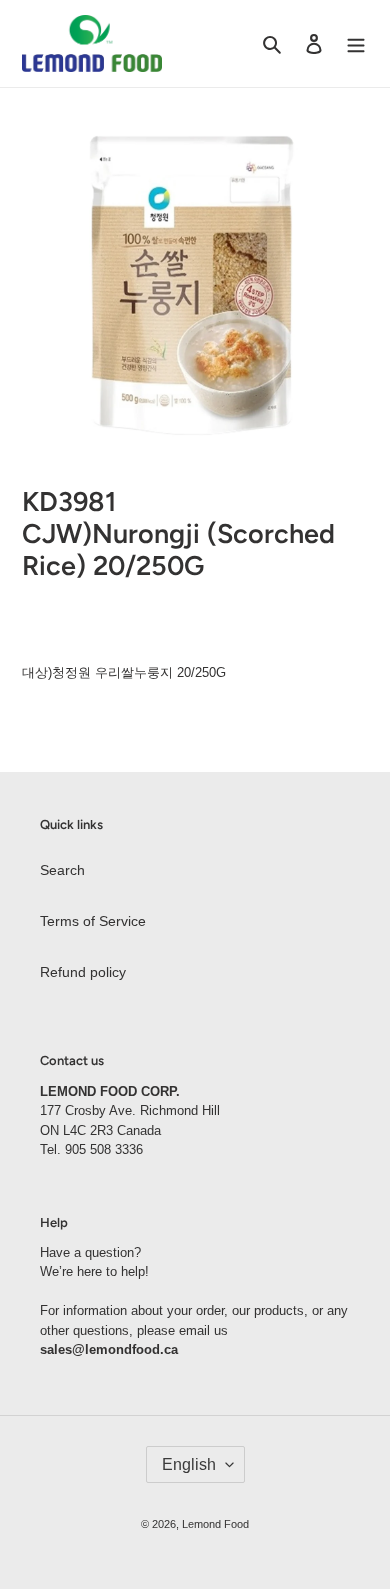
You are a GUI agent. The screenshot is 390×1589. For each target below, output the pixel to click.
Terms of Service (93, 921)
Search (62, 870)
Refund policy (83, 972)
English (189, 1464)
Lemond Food (215, 1524)
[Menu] (356, 43)
